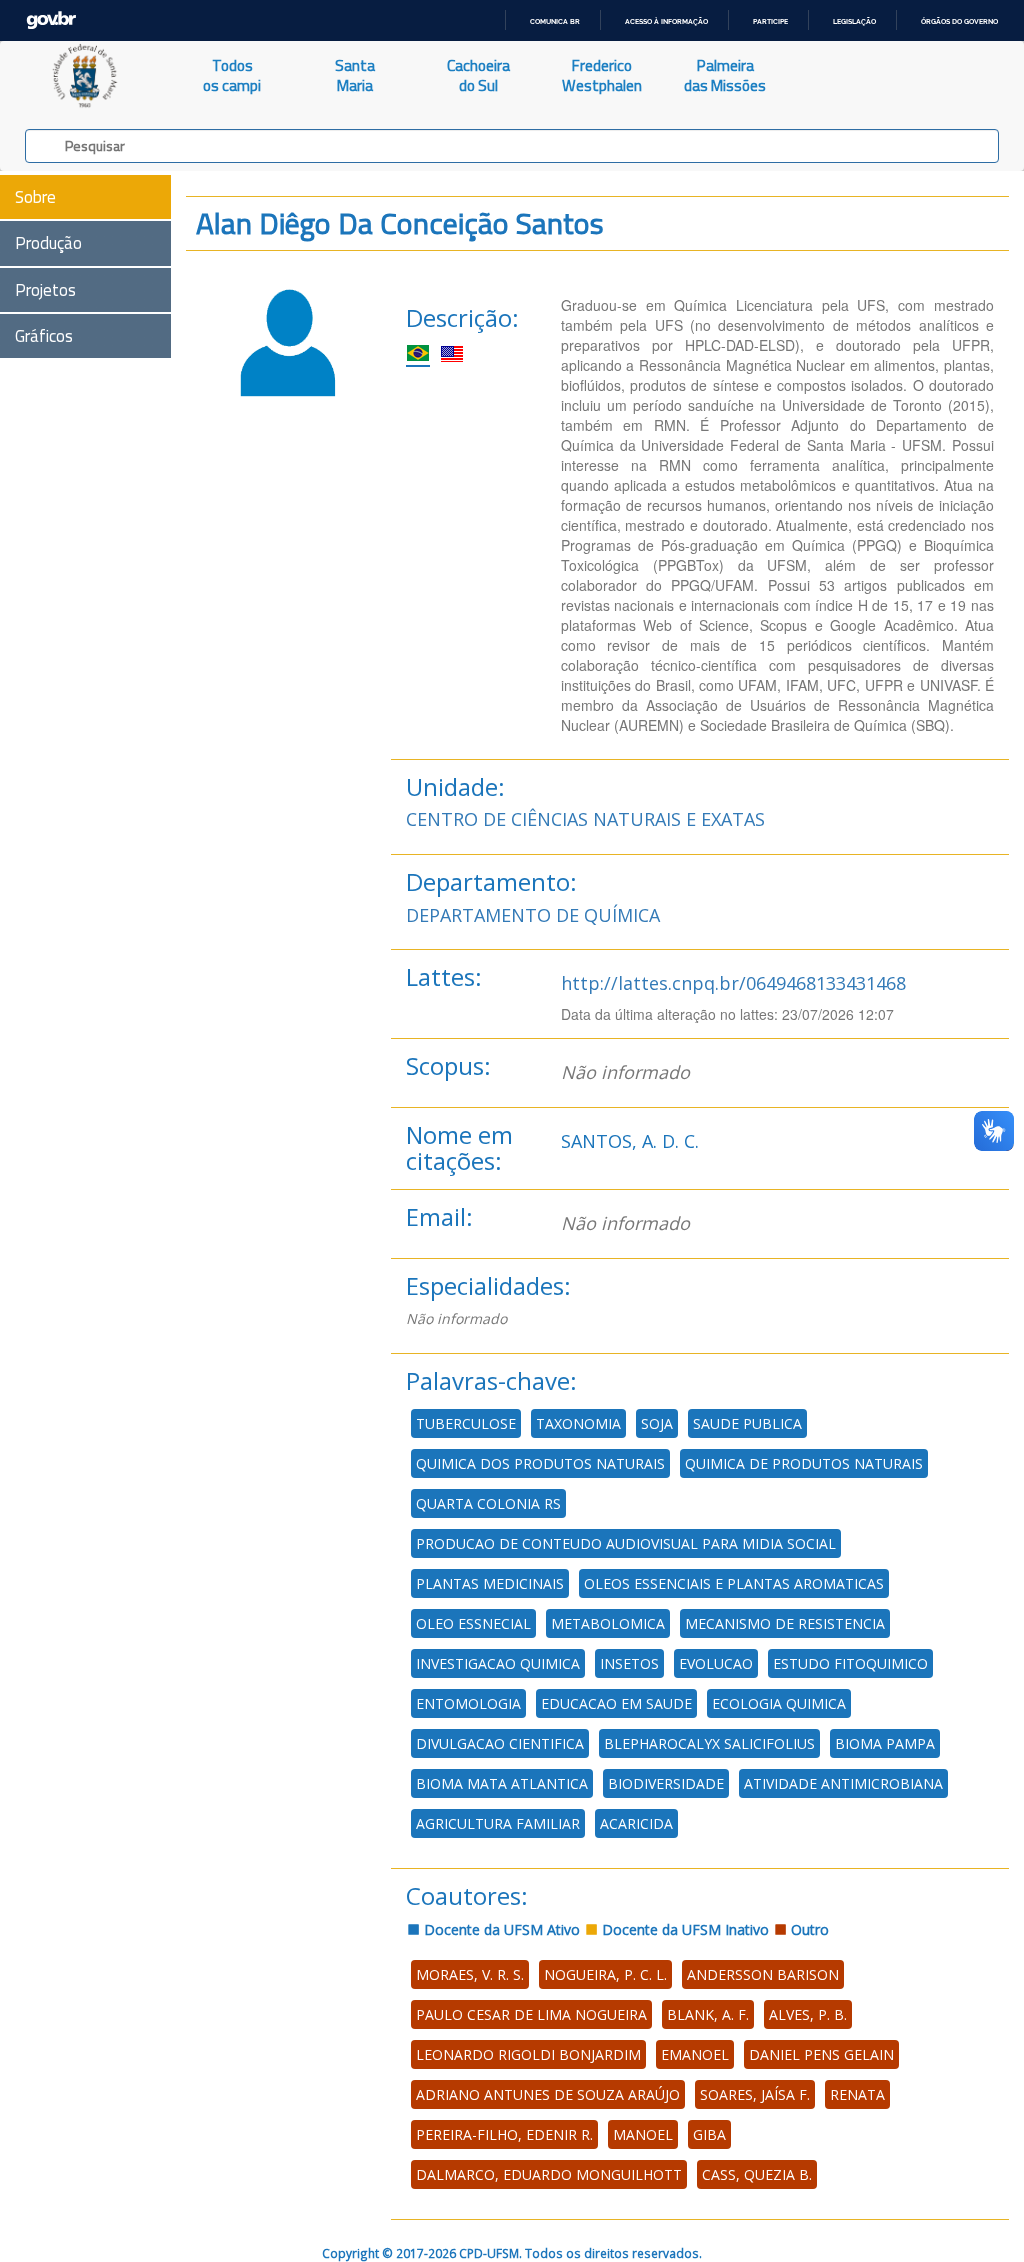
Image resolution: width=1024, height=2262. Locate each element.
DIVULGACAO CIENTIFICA (500, 1743)
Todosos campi (232, 75)
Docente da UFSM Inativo (683, 1929)
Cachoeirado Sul (478, 75)
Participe (770, 21)
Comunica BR (555, 21)
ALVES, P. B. (808, 2014)
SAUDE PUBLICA (747, 1423)
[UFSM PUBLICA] (85, 76)
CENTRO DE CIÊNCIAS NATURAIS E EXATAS (585, 819)
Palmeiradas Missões (725, 75)
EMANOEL (695, 2054)
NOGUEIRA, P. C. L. (605, 1974)
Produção (48, 243)
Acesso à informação (666, 21)
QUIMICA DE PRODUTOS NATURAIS (804, 1463)
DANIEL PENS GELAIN (821, 2054)
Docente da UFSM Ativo (500, 1929)
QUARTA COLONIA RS (488, 1503)
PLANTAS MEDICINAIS (490, 1583)
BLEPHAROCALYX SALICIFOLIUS (709, 1743)
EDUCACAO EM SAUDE (616, 1703)
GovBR (51, 20)
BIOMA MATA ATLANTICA (502, 1783)
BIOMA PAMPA (885, 1743)
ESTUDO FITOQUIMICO (850, 1663)
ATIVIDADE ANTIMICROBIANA (843, 1783)
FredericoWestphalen (602, 75)
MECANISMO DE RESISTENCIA (785, 1623)
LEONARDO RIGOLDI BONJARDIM (528, 2054)
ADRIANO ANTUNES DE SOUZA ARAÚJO (548, 2094)
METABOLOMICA (608, 1623)
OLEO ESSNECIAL (473, 1623)
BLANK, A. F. (708, 2014)
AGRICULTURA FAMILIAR (498, 1823)
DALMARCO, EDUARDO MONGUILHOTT (549, 2174)
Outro (808, 1929)
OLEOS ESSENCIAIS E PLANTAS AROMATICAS (734, 1583)
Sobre (35, 197)
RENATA (857, 2094)
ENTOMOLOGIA (468, 1703)
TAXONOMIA (578, 1423)
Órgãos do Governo (959, 21)
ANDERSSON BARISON (763, 1974)
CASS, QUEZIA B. (757, 2174)
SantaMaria (355, 75)
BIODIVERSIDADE (666, 1783)
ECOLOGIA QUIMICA (779, 1703)
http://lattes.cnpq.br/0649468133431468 (733, 983)
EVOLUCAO (716, 1663)
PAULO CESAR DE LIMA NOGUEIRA (531, 2014)
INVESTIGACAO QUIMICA (498, 1663)
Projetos (45, 290)
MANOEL (643, 2134)
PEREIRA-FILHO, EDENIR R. (504, 2134)
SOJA (657, 1423)
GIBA (709, 2134)
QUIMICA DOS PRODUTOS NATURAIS (540, 1463)
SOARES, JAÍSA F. (755, 2094)
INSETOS (629, 1663)
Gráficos (44, 336)
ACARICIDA (636, 1823)
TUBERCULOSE (466, 1423)
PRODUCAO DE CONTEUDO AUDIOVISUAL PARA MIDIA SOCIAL (626, 1543)
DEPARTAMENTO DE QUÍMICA (533, 915)
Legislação (854, 21)
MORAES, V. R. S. (470, 1974)
